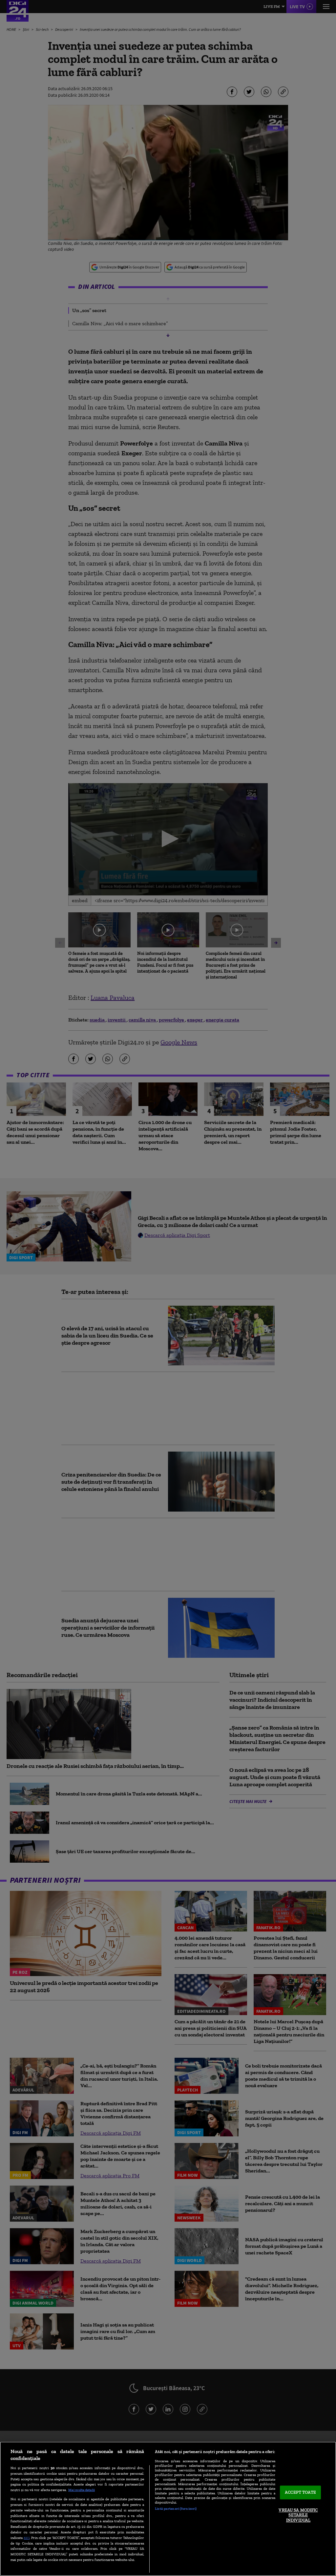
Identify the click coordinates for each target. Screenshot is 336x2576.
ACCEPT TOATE (300, 2493)
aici (27, 2537)
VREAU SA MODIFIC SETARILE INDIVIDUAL (298, 2515)
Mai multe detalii (82, 2490)
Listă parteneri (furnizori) (176, 2508)
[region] (168, 2509)
